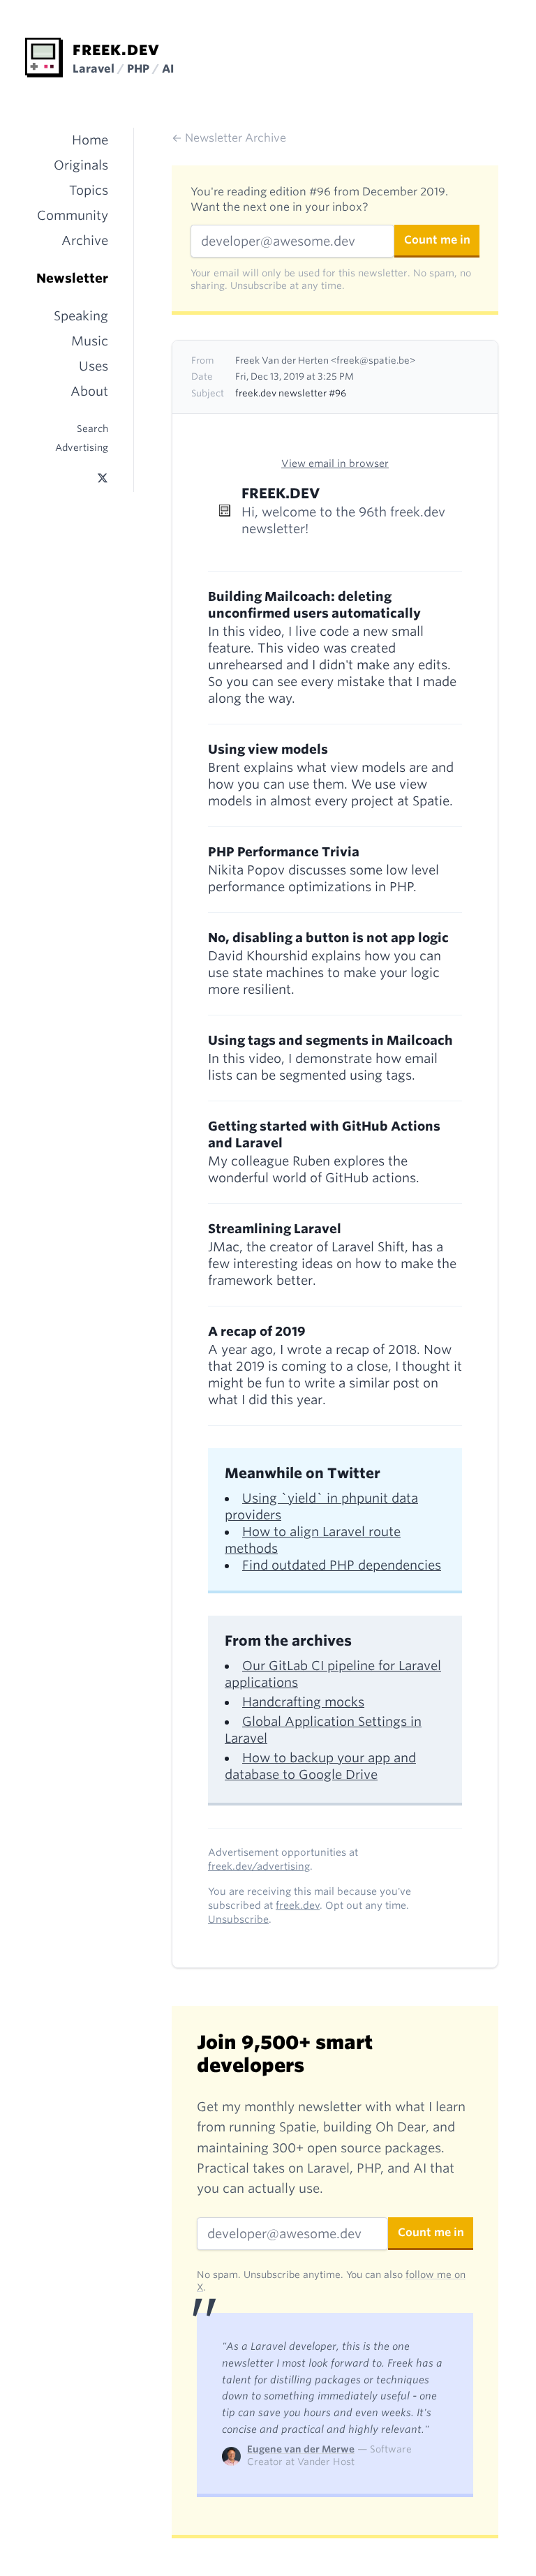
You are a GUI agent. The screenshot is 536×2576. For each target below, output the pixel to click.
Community (73, 215)
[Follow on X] (103, 478)
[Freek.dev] (44, 58)
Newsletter (72, 278)
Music (90, 341)
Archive (85, 240)
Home (90, 140)
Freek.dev (116, 50)
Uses (94, 366)
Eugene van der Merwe (301, 2449)
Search (92, 429)
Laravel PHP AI (123, 69)
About (89, 391)
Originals (81, 165)
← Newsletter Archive (229, 138)
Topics (89, 190)
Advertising (82, 447)
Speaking (81, 316)
